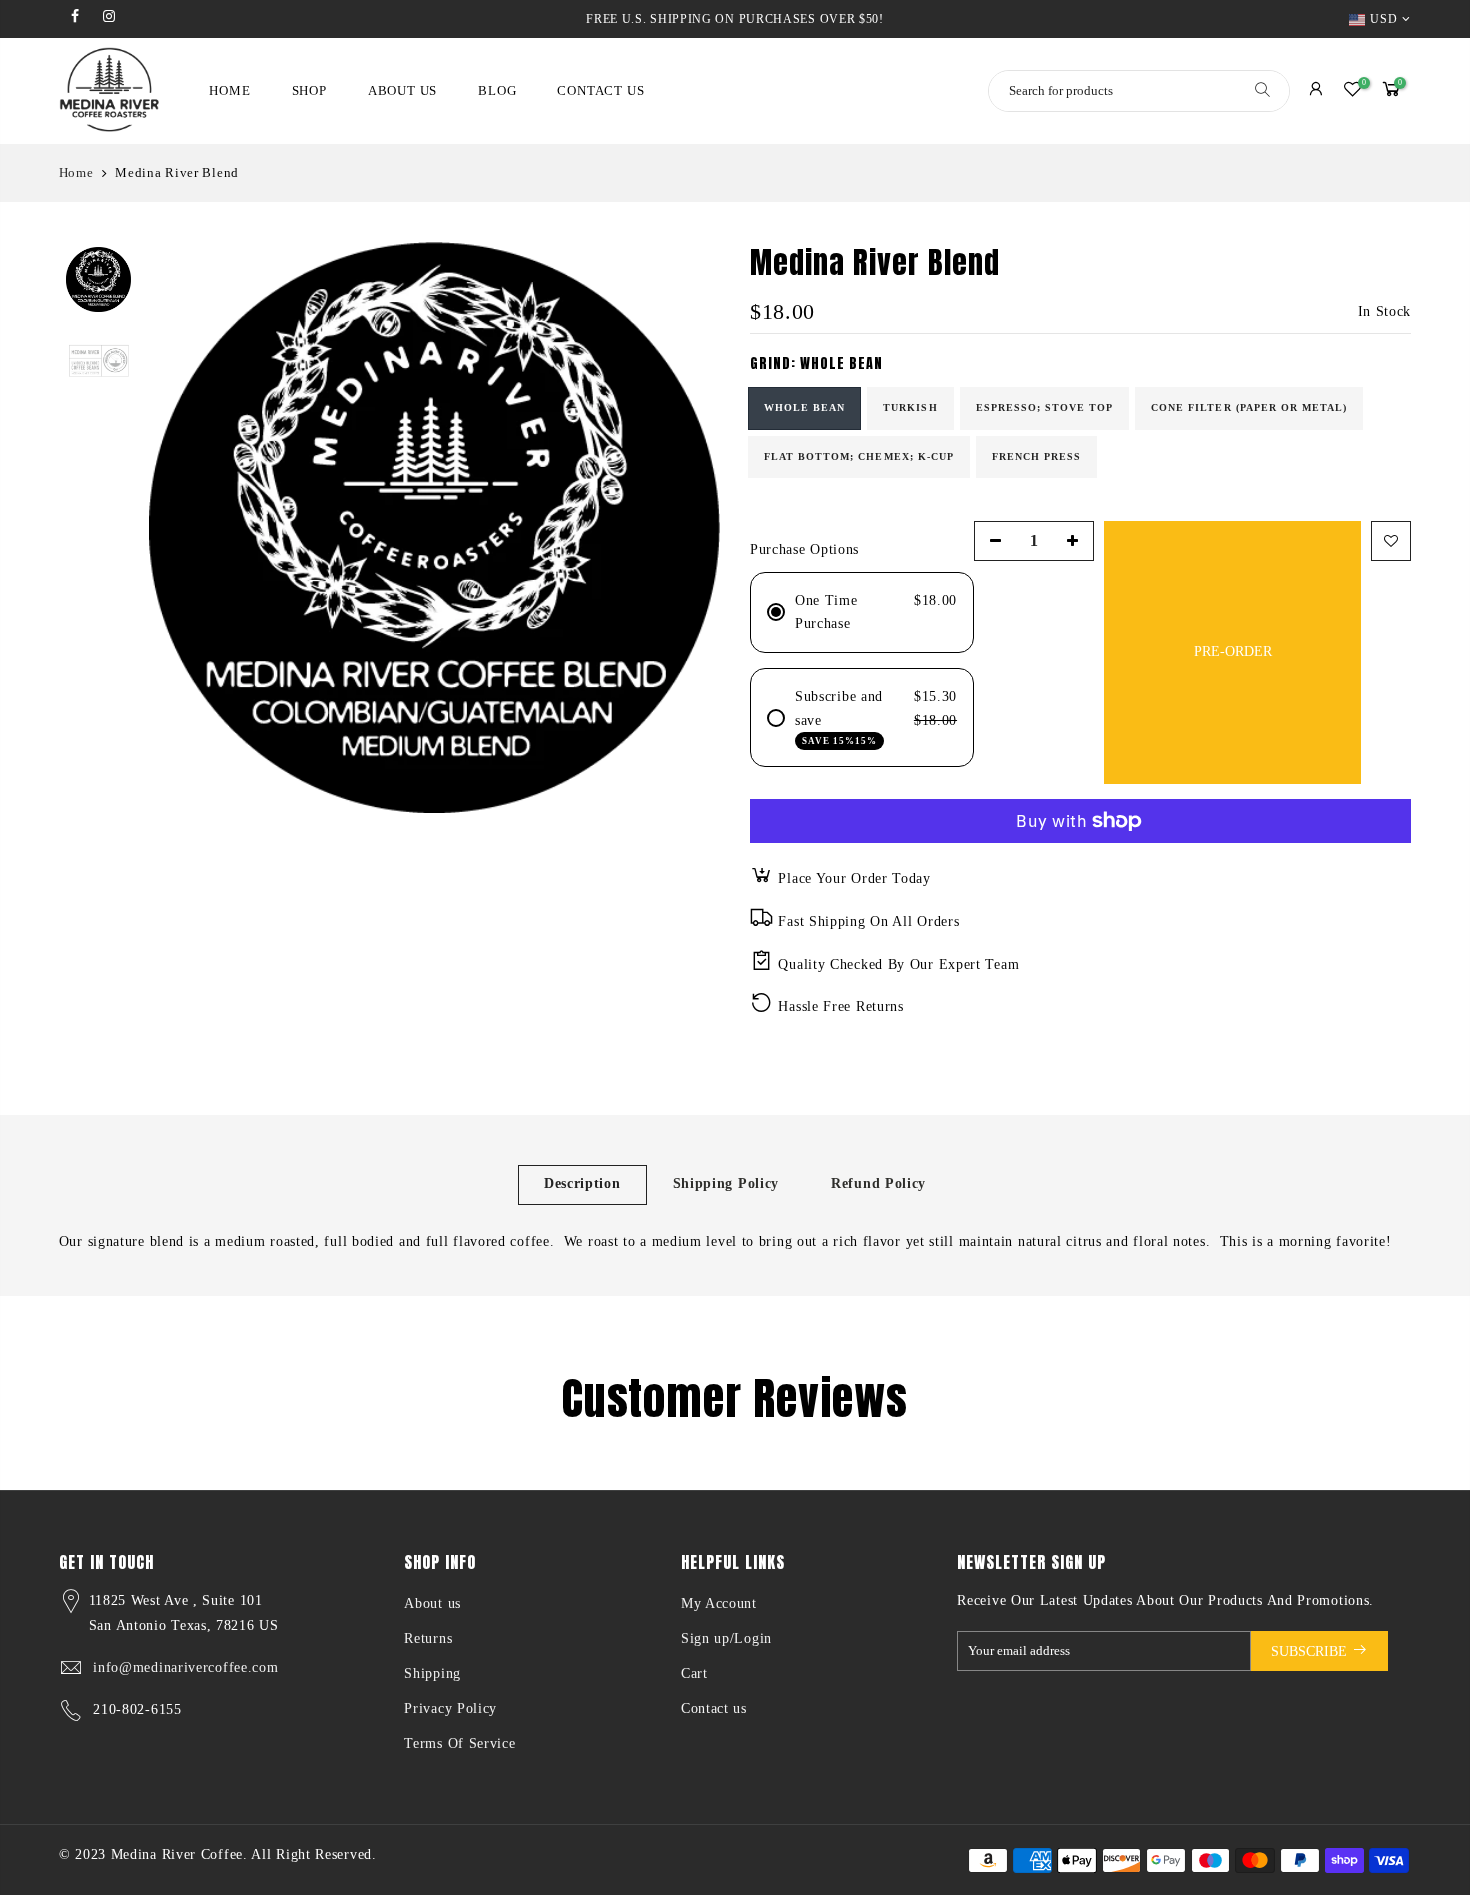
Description (582, 1183)
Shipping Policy (726, 1183)
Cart (694, 1673)
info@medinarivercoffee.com (185, 1667)
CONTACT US (600, 91)
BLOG (497, 91)
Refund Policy (878, 1183)
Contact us (714, 1708)
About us (432, 1603)
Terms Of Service (459, 1743)
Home (76, 172)
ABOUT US (402, 91)
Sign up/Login (726, 1638)
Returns (428, 1638)
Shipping (432, 1673)
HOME (229, 91)
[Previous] (184, 528)
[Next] (685, 528)
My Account (719, 1603)
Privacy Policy (450, 1708)
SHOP (309, 91)
